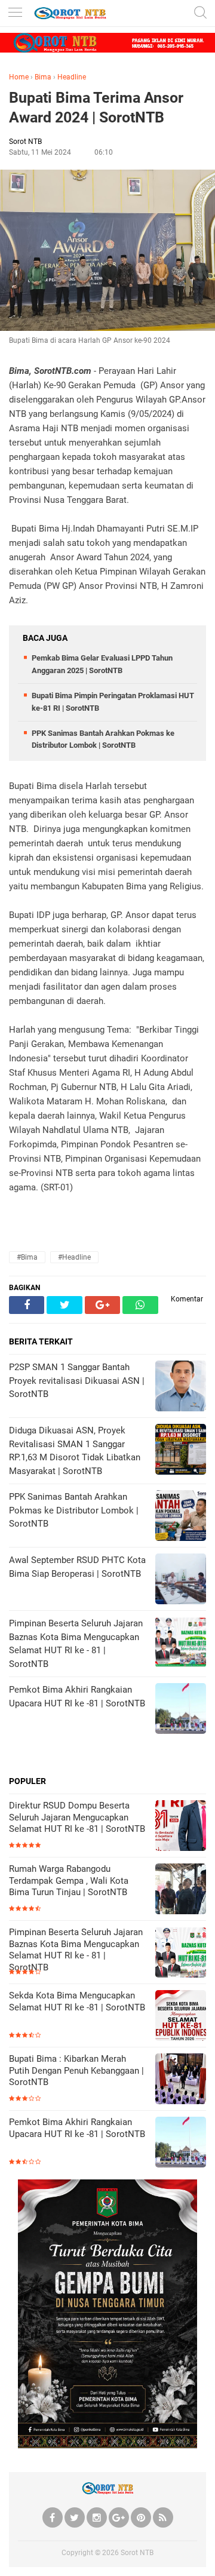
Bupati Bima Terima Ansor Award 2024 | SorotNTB (96, 108)
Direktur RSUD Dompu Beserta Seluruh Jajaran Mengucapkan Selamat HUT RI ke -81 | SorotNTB (77, 1817)
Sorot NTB (137, 2553)
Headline (72, 77)
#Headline (74, 1257)
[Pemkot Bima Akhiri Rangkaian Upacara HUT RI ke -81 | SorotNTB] (181, 2143)
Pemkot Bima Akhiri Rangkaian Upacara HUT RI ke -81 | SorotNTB (77, 2128)
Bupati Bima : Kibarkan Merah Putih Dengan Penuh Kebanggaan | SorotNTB (76, 2070)
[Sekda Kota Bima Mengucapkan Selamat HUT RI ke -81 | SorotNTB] (181, 2017)
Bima (43, 77)
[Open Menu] (15, 13)
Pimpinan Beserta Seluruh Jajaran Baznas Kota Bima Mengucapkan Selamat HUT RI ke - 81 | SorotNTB (76, 1950)
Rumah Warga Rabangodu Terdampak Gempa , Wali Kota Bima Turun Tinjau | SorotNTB (69, 1880)
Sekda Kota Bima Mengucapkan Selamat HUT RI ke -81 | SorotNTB (77, 2001)
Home (19, 77)
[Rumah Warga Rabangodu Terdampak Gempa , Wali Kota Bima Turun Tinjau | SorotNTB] (181, 1890)
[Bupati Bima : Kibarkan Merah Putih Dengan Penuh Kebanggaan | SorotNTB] (181, 2080)
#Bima (27, 1257)
